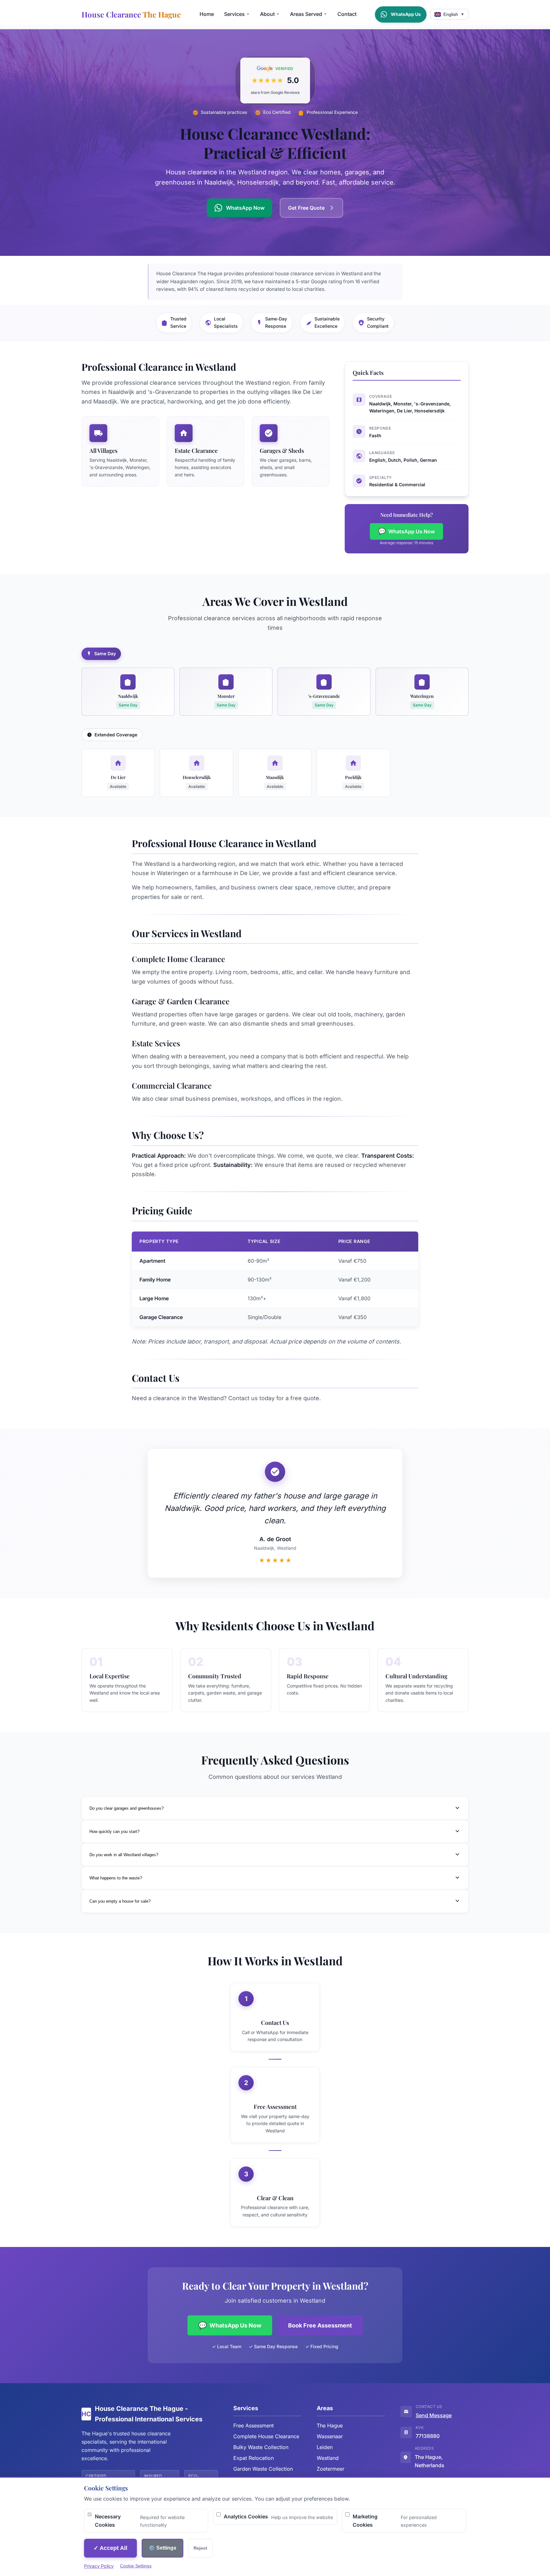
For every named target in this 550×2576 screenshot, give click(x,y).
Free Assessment (254, 2425)
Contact (347, 14)
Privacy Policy (99, 2566)
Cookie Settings (136, 2566)
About (267, 14)
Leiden (325, 2447)
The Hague (330, 2425)
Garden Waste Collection (263, 2469)
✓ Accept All (110, 2548)
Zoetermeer (331, 2469)
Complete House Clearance (266, 2436)
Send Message (434, 2415)
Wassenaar (330, 2436)
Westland (328, 2458)
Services (234, 14)
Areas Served (306, 14)
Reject (200, 2548)
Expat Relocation (254, 2458)
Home (207, 14)
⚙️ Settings (162, 2548)
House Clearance (131, 14)
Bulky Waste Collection (261, 2447)
